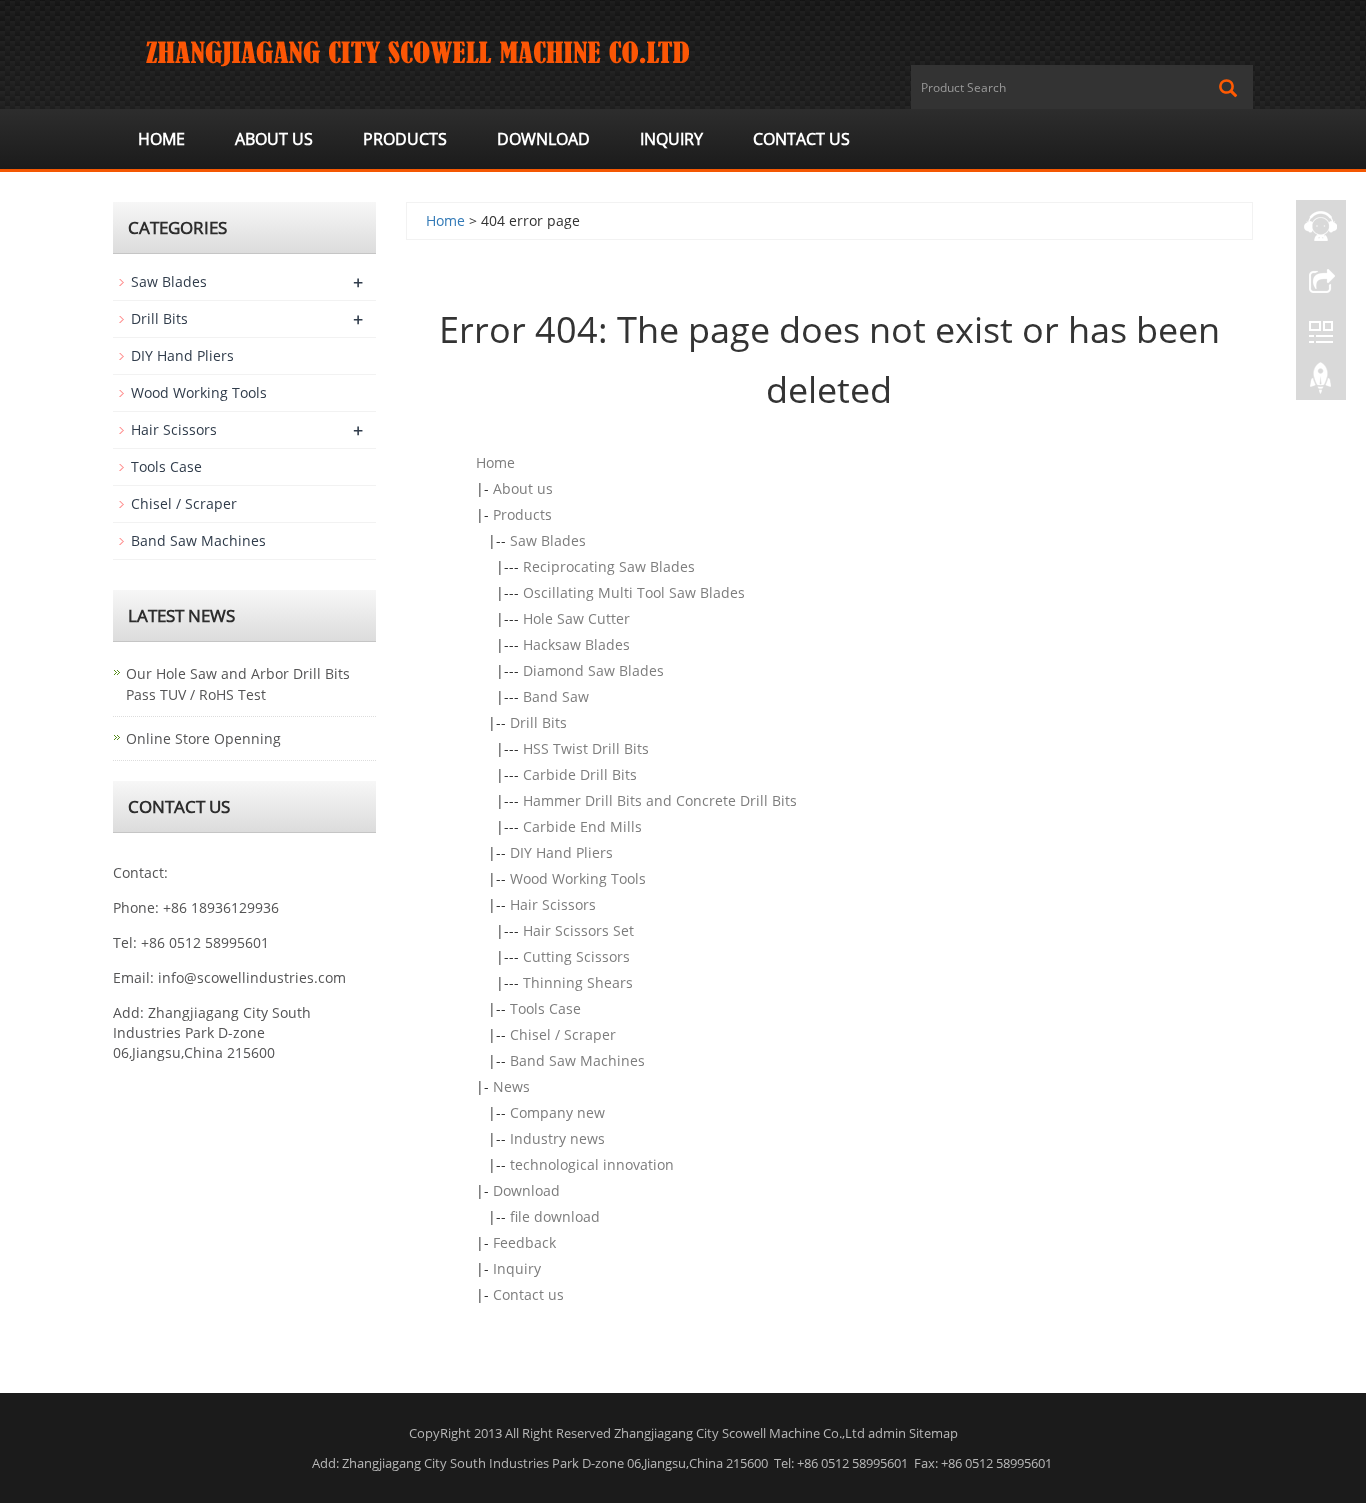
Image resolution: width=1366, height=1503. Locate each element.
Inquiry (671, 139)
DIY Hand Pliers (561, 852)
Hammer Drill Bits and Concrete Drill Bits (660, 800)
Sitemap (933, 1433)
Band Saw (556, 696)
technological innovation (592, 1164)
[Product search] (1228, 88)
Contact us (801, 139)
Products (405, 139)
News (511, 1086)
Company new (557, 1112)
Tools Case (545, 1008)
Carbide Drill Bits (580, 774)
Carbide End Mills (582, 826)
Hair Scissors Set (578, 930)
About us (274, 139)
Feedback (524, 1242)
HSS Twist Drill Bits (586, 748)
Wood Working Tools (578, 878)
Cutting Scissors (576, 956)
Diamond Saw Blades (593, 670)
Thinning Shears (578, 982)
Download (543, 139)
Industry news (557, 1138)
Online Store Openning (203, 738)
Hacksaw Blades (576, 644)
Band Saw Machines (577, 1060)
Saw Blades (548, 540)
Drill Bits (538, 722)
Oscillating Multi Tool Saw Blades (634, 592)
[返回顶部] (1321, 383)
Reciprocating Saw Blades (609, 566)
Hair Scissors (553, 904)
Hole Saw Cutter (576, 618)
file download (555, 1216)
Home (161, 139)
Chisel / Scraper (563, 1034)
